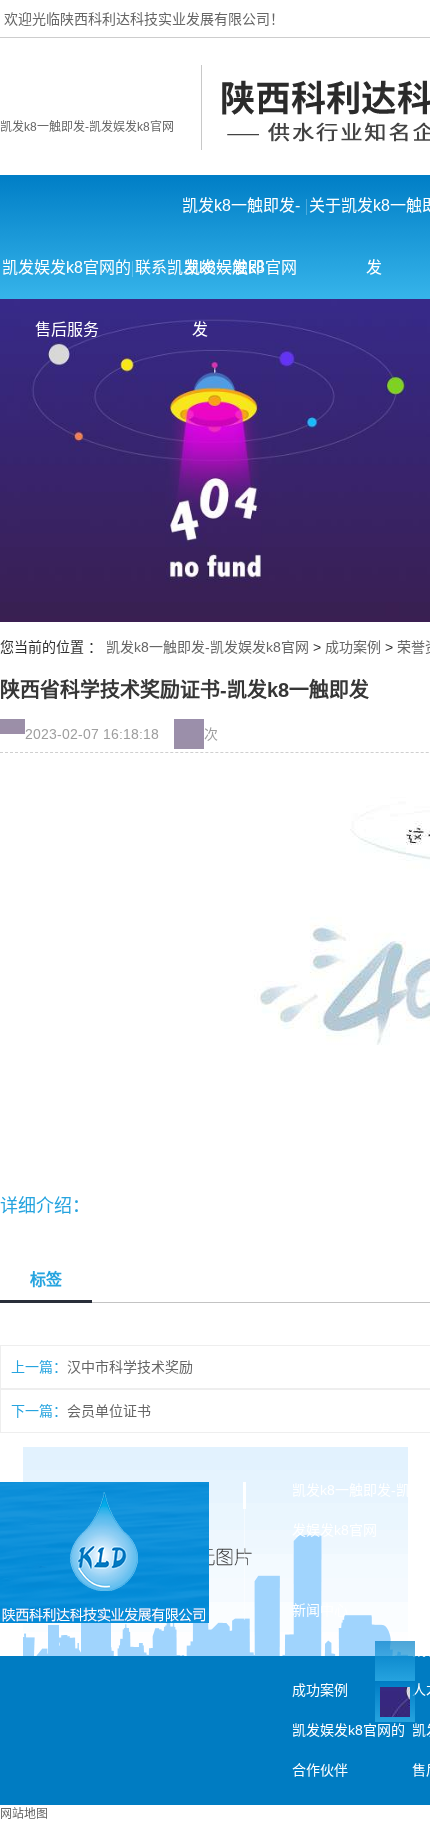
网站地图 (24, 1814)
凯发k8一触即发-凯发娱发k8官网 (87, 127)
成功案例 (353, 647)
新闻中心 (320, 1610)
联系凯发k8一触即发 (199, 279)
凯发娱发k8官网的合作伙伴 (348, 1750)
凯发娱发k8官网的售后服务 (66, 279)
